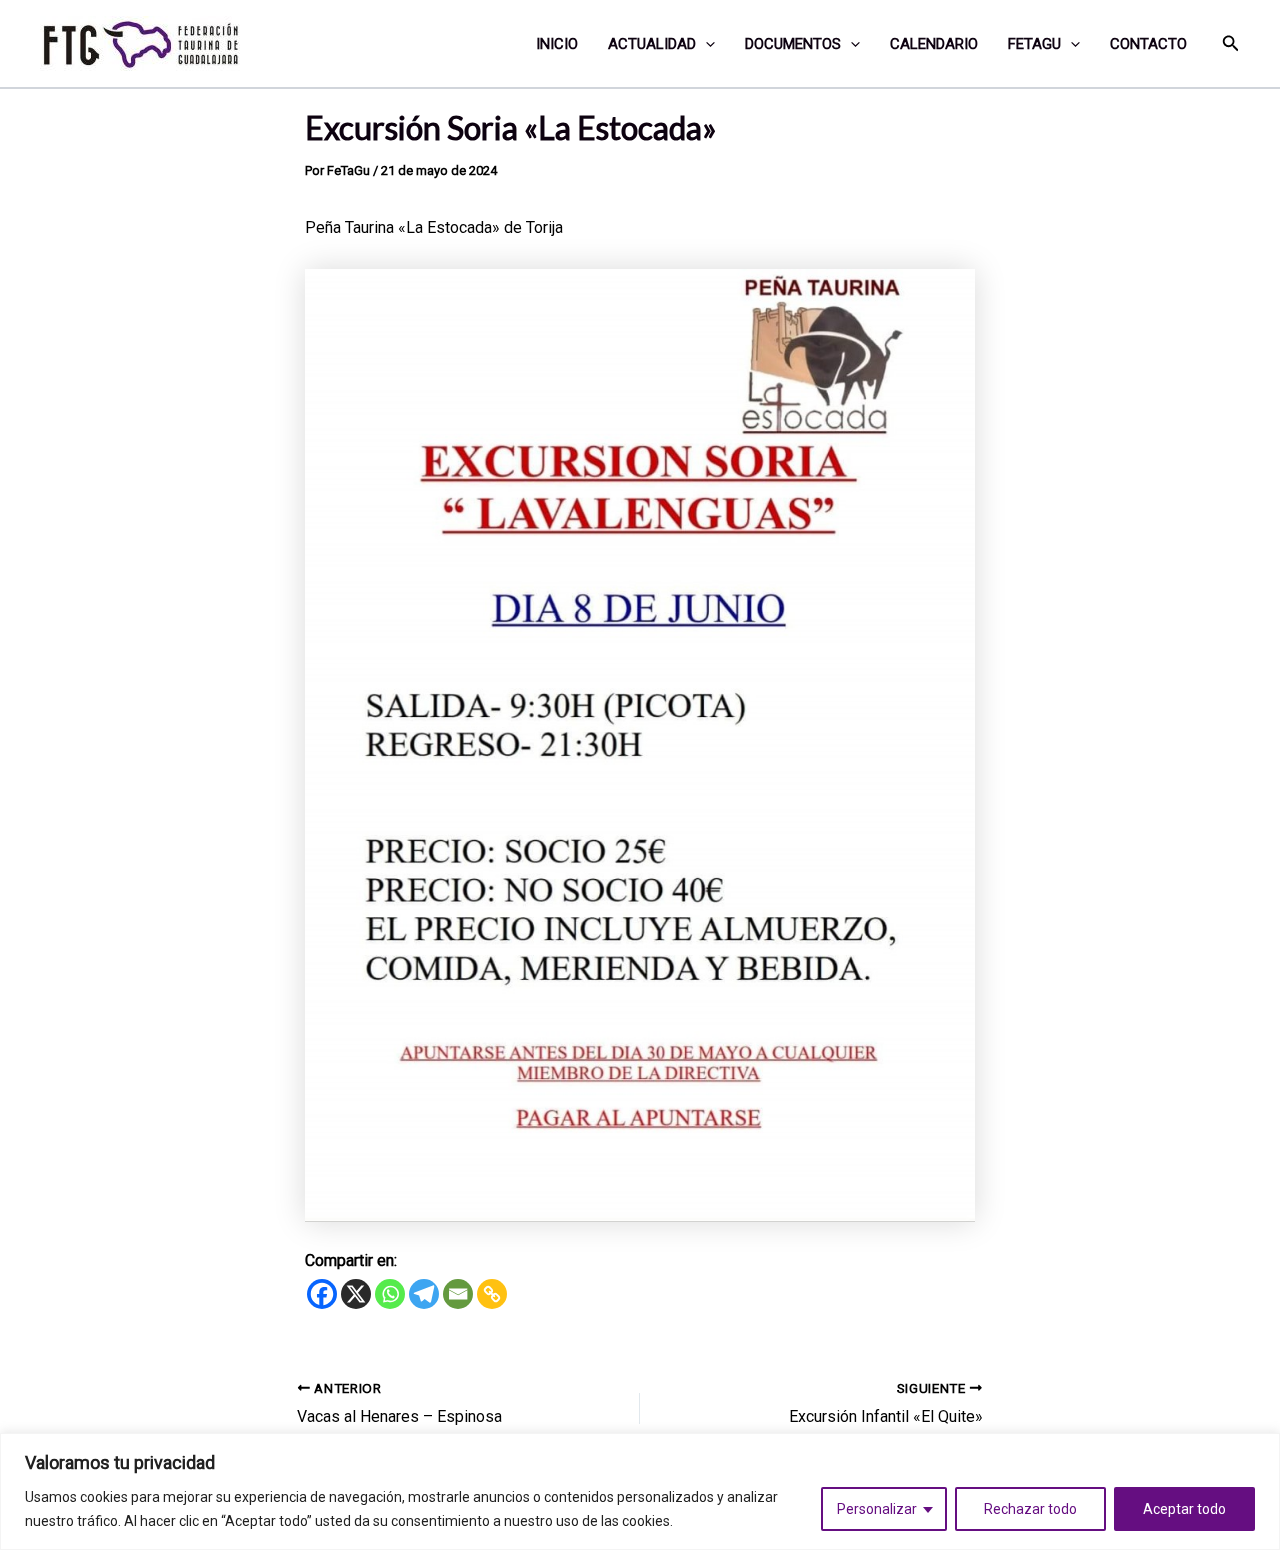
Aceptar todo (1184, 1509)
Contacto (1148, 44)
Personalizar (877, 1509)
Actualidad (652, 44)
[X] (356, 1294)
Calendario (934, 44)
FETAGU (1034, 44)
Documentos (793, 44)
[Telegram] (424, 1294)
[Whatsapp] (390, 1294)
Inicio (557, 44)
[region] (640, 1491)
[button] (705, 44)
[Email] (458, 1294)
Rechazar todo (1030, 1509)
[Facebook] (322, 1294)
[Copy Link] (492, 1294)
